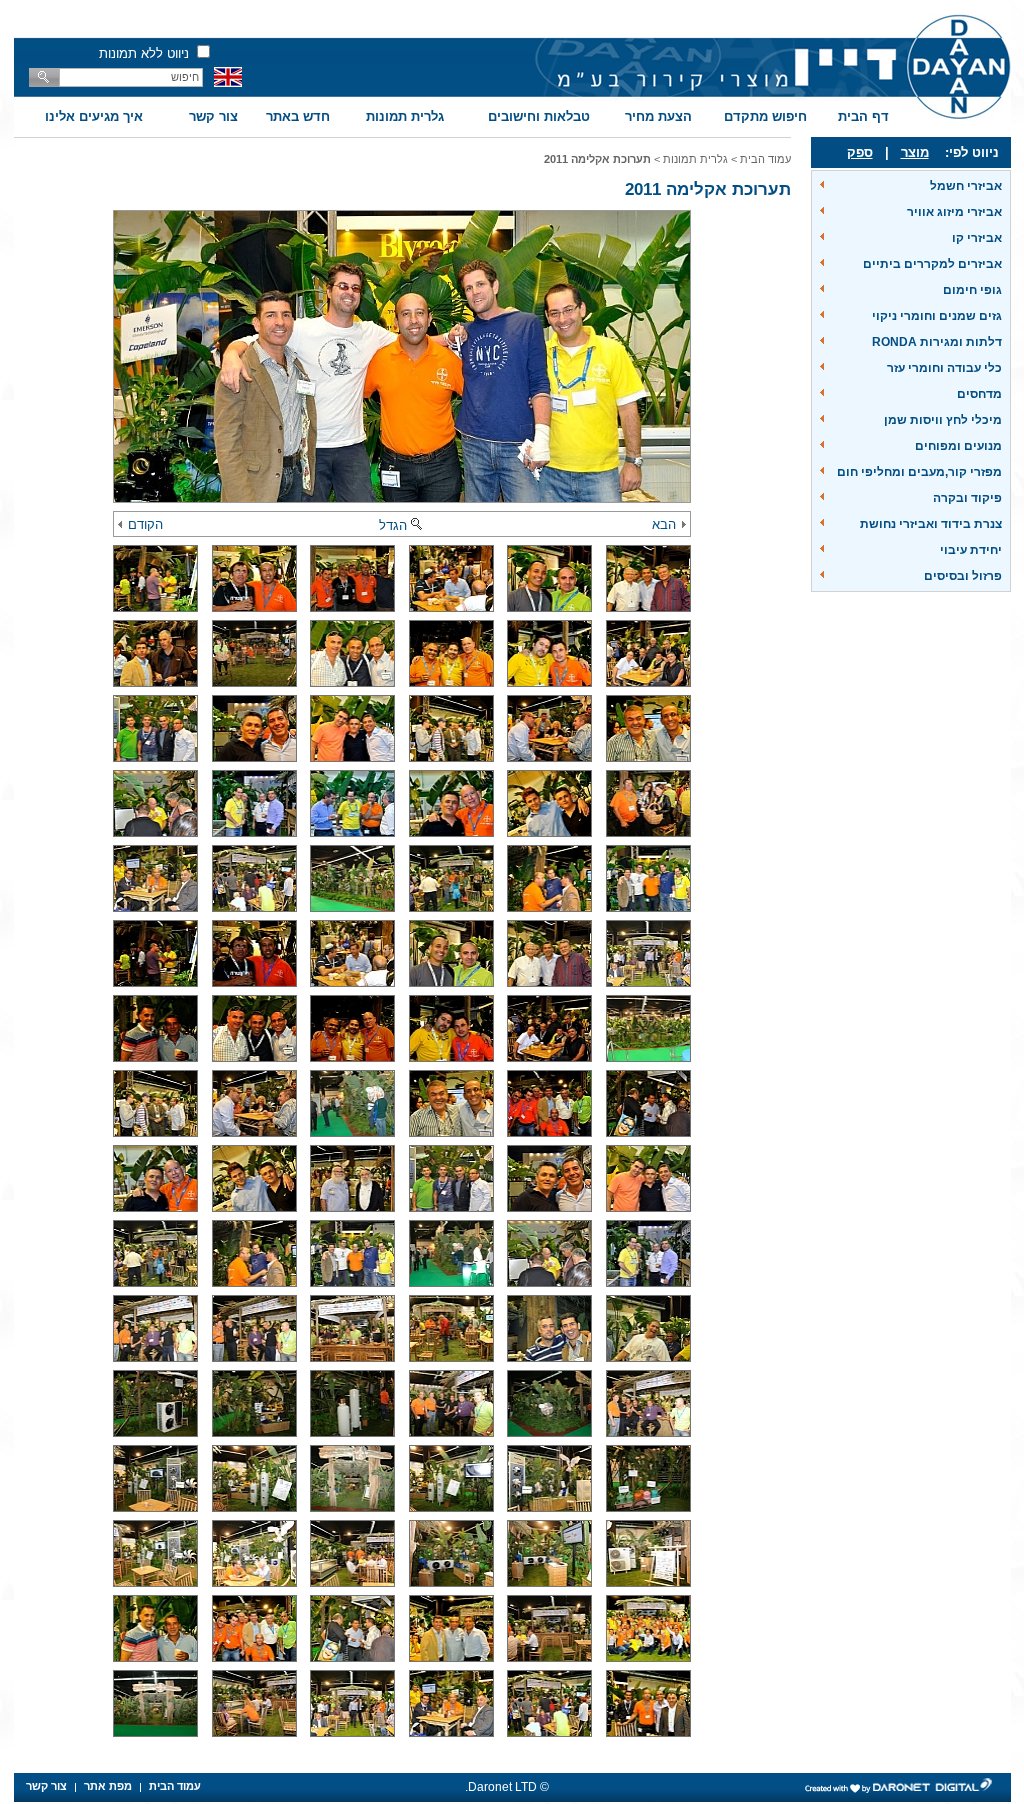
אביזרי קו (977, 238)
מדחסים (979, 394)
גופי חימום (972, 290)
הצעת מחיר (658, 116)
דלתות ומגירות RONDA (937, 342)
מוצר (915, 152)
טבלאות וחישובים (539, 116)
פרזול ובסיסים (963, 576)
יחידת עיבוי (971, 550)
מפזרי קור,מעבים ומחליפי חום (919, 472)
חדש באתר (298, 116)
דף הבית (863, 116)
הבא (664, 524)
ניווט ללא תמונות (144, 53)
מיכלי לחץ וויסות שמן (943, 420)
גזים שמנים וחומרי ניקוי (937, 316)
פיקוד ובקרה (967, 498)
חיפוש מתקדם (765, 116)
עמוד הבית (765, 159)
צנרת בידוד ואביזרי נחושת (931, 524)
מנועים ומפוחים (958, 446)
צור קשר (213, 116)
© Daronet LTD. (507, 1787)
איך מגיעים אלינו (94, 116)
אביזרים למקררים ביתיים (932, 264)
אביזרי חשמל (966, 186)
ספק (860, 152)
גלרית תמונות (405, 116)
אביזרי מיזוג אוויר (954, 212)
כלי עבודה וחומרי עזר (944, 368)
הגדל (393, 525)
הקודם (145, 524)
